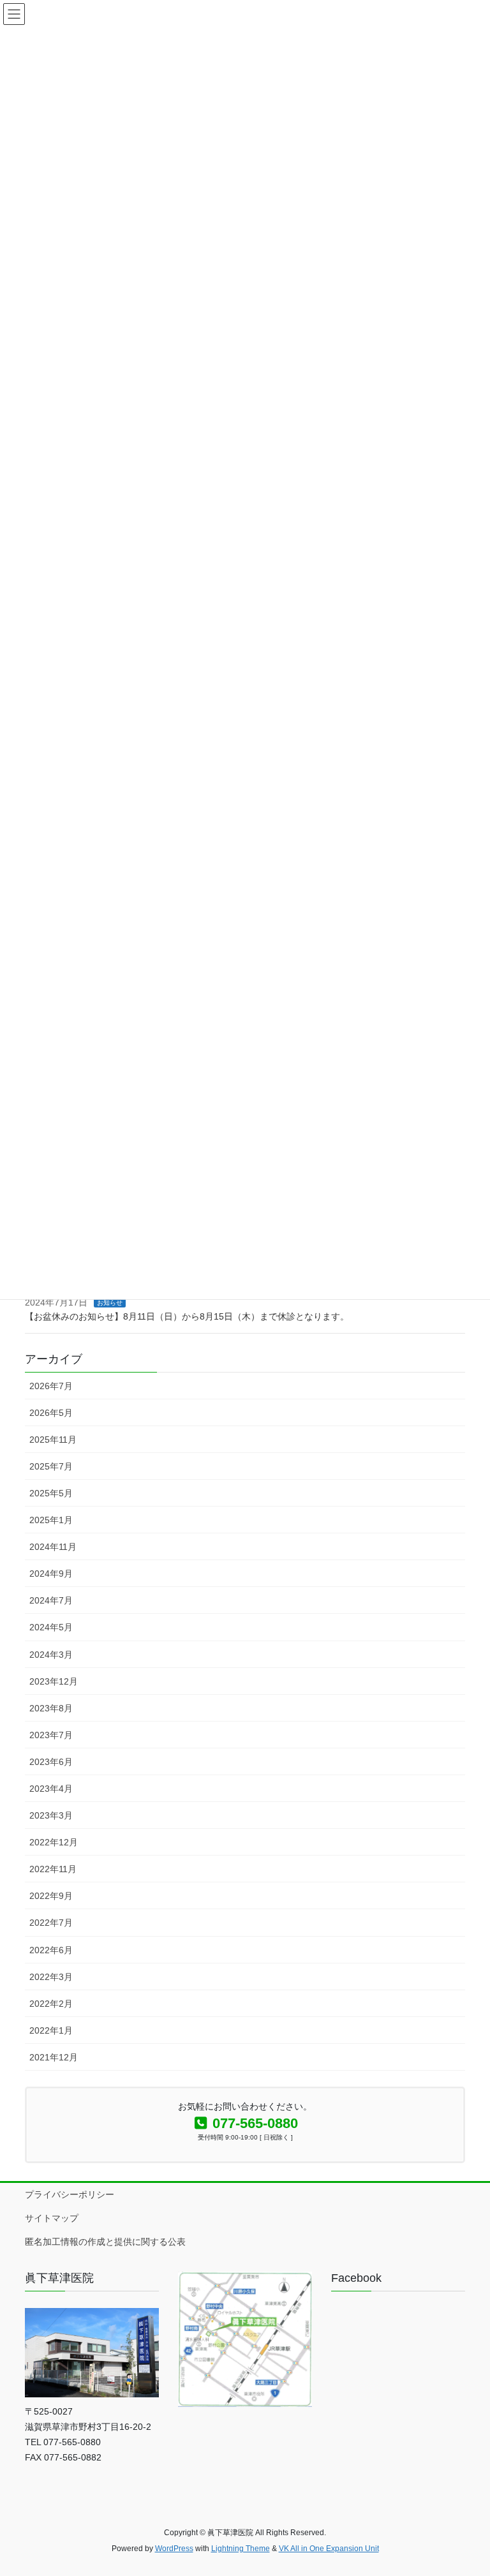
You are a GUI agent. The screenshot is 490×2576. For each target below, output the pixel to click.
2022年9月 (51, 1896)
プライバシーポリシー (70, 2194)
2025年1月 (51, 1520)
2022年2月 (51, 2004)
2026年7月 (51, 1386)
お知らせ (110, 1303)
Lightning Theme (241, 2549)
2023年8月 (51, 1708)
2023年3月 (51, 1815)
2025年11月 (53, 1440)
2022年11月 (53, 1869)
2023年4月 (51, 1789)
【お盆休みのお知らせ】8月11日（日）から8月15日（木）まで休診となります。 (187, 1316)
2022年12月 (54, 1842)
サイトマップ (52, 2218)
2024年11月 (53, 1547)
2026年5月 (51, 1413)
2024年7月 (51, 1600)
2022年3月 (51, 1977)
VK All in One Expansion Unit (329, 2549)
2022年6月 (51, 1950)
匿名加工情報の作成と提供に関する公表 (105, 2242)
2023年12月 (54, 1681)
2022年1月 (51, 2030)
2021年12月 (54, 2057)
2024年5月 (51, 1627)
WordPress (174, 2549)
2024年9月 (51, 1574)
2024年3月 (51, 1655)
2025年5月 (51, 1493)
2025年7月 (51, 1466)
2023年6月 (51, 1762)
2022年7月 (51, 1923)
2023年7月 (51, 1735)
